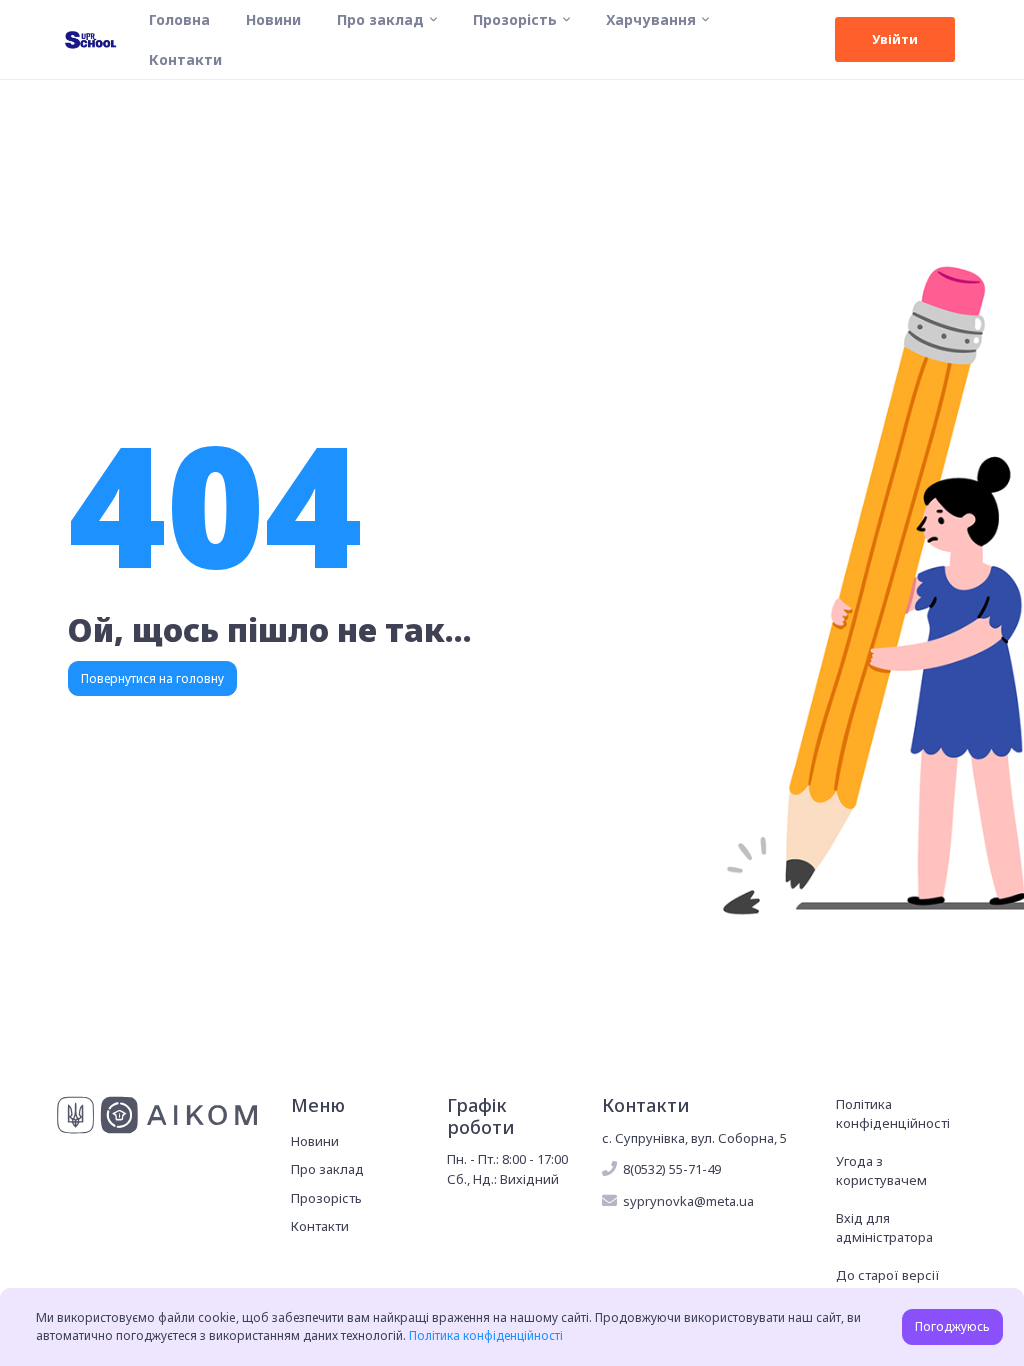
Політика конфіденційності (893, 1113)
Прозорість (326, 1198)
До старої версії (888, 1275)
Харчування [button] (651, 19)
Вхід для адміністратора (884, 1227)
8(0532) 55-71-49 (672, 1169)
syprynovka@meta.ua (688, 1201)
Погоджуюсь (952, 1326)
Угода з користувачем (881, 1170)
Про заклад (327, 1169)
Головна (179, 19)
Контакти (185, 59)
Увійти (895, 39)
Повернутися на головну (152, 678)
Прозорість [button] (515, 19)
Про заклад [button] (380, 19)
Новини (273, 19)
